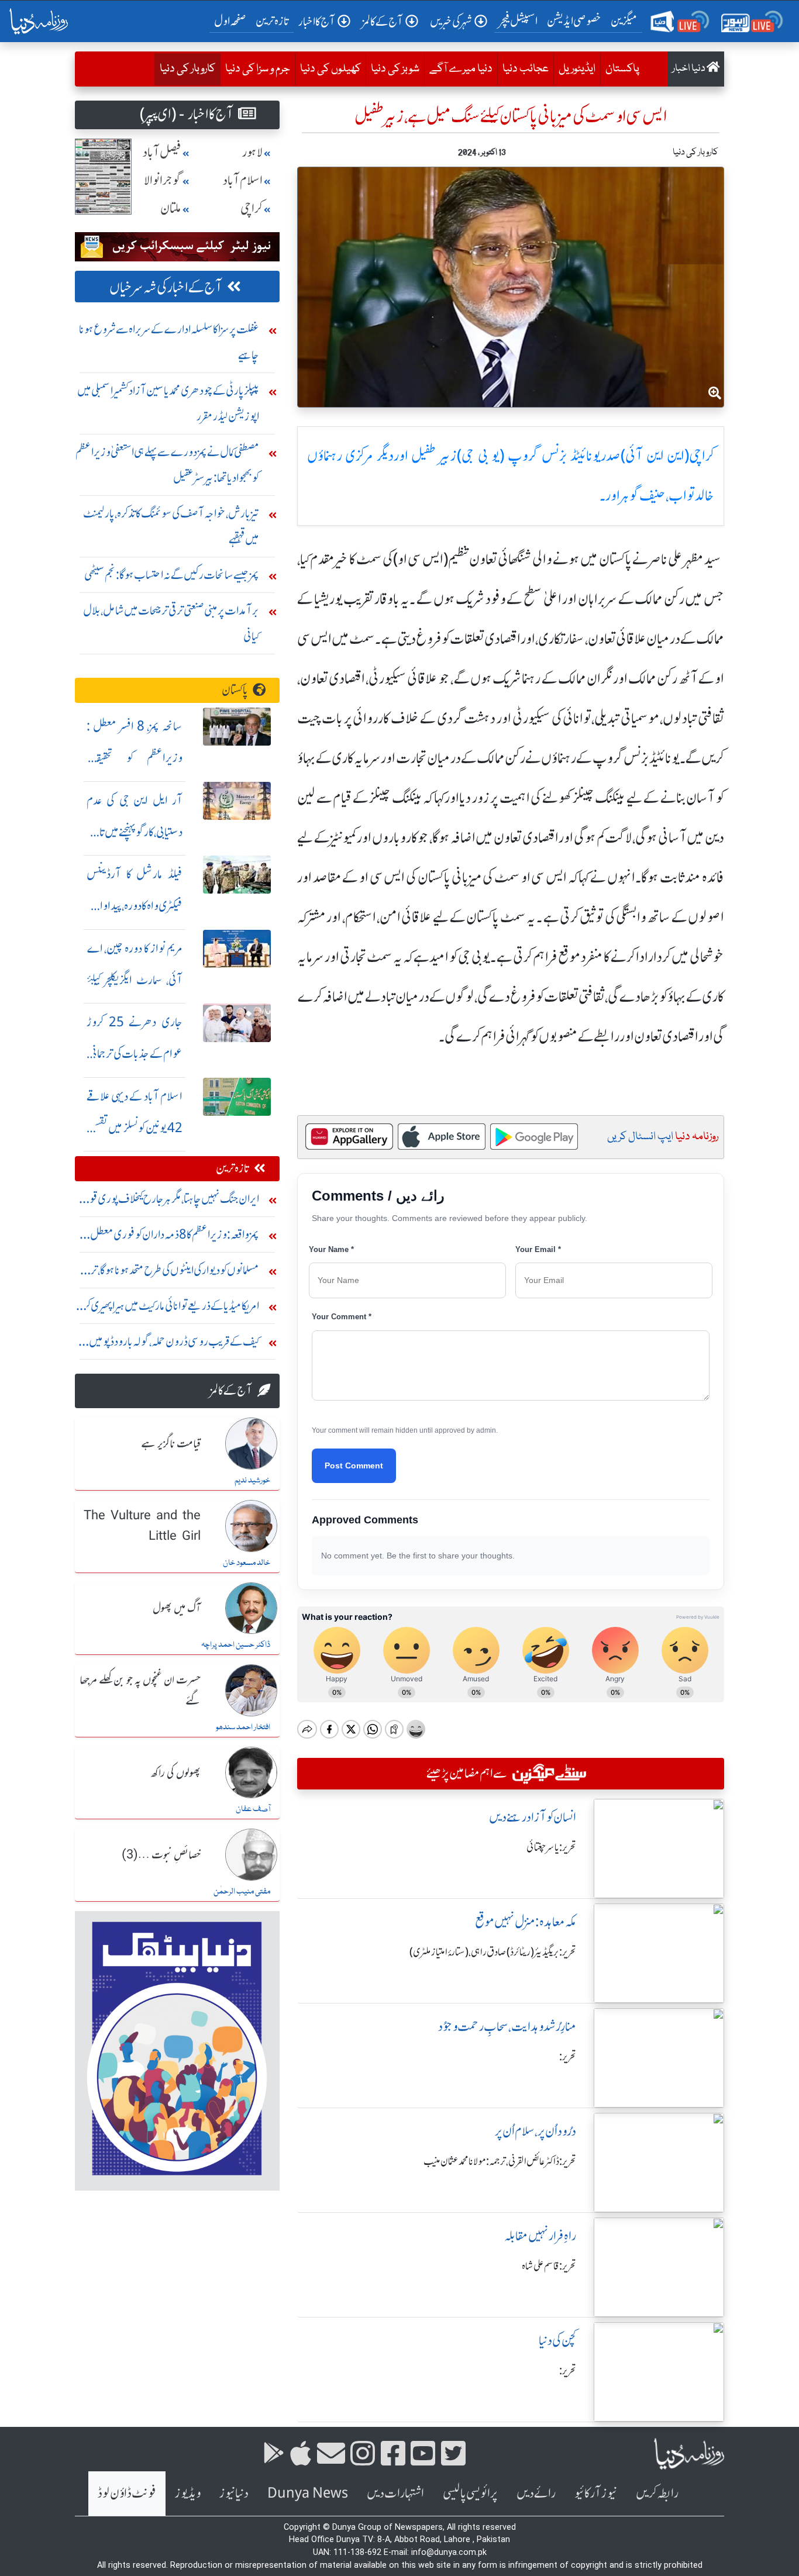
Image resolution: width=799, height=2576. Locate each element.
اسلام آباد (243, 180)
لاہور (252, 152)
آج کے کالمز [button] (383, 21)
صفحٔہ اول (233, 20)
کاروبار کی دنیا (185, 69)
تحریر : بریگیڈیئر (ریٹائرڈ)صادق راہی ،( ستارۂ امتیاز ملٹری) (493, 1952)
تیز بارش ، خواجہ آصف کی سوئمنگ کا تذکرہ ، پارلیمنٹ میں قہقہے (171, 526)
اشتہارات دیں (395, 2493)
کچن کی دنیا (557, 2341)
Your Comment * (342, 1317)
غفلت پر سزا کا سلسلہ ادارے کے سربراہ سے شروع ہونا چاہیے (169, 342)
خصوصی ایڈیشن (574, 21)
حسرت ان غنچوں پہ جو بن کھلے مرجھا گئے (140, 1691)
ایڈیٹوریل (577, 69)
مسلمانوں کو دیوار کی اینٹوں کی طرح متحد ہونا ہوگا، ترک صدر (169, 1273)
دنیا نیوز (234, 2493)
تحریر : (568, 2057)
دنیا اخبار (689, 69)
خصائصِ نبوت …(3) (161, 1856)
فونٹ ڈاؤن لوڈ (127, 2493)
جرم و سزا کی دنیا (258, 69)
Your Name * (331, 1249)
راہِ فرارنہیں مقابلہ (540, 2236)
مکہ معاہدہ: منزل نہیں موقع (526, 1922)
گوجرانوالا (163, 180)
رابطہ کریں (657, 2493)
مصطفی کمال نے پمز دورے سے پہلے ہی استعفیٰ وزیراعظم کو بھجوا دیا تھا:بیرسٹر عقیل (167, 465)
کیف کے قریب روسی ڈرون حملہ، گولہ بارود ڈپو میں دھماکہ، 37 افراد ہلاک (174, 1344)
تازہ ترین (272, 21)
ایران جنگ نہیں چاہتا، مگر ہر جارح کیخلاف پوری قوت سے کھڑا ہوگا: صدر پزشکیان (168, 1201)
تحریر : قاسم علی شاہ (549, 2266)
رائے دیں (536, 2493)
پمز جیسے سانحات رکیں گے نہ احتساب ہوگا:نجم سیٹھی (172, 575)
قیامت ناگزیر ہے (171, 1444)
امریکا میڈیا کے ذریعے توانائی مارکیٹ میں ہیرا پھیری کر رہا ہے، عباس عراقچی (171, 1308)
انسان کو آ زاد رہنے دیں (533, 1817)
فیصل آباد (162, 152)
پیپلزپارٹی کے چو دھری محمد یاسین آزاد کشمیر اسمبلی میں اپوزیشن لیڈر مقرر (168, 403)
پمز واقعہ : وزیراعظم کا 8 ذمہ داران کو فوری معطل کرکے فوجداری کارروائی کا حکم (175, 1237)
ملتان (171, 208)
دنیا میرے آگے (461, 69)
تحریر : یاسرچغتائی (551, 1847)
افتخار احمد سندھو (243, 1727)
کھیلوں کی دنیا (330, 69)
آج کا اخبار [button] (317, 21)
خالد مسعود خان (247, 1563)
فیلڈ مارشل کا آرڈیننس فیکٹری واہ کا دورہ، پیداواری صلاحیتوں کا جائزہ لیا (135, 906)
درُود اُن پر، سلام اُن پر (535, 2131)
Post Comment (354, 1465)
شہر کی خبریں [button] (451, 21)
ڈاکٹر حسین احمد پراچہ (236, 1645)
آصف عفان (253, 1809)
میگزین (624, 21)
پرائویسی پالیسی (470, 2493)
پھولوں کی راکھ (176, 1774)
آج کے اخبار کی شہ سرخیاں (166, 287)
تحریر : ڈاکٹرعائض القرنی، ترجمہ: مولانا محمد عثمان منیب (500, 2161)
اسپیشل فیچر (518, 21)
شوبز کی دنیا (395, 69)
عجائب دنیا (526, 69)
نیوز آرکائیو (596, 2493)
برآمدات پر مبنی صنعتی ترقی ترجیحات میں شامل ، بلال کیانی (171, 623)
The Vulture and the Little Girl (142, 1527)
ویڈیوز (188, 2493)
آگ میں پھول (177, 1609)
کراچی (252, 208)
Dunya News (308, 2493)
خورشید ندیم (252, 1481)
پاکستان (622, 69)
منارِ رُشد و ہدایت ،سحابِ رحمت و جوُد (507, 2027)
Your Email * (538, 1249)
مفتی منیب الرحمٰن (242, 1892)
